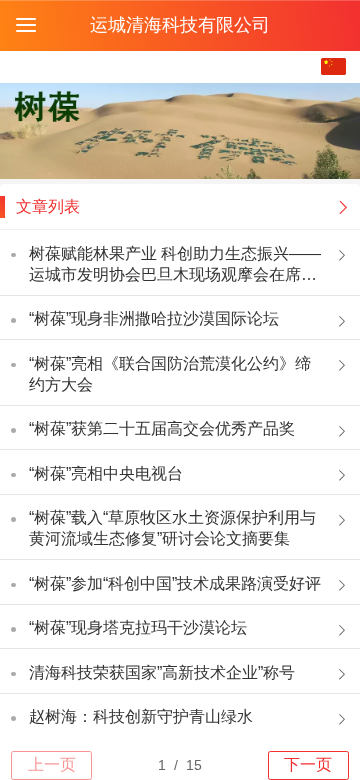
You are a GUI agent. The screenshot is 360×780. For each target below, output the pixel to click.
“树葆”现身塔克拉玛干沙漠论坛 (138, 627)
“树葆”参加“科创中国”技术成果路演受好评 (175, 583)
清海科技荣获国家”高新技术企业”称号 (162, 672)
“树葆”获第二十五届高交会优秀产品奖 (162, 428)
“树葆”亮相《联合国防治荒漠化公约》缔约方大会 (170, 374)
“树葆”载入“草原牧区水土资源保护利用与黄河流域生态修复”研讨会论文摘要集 (172, 528)
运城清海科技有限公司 (180, 25)
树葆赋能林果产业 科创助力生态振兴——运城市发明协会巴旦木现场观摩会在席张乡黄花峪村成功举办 (175, 265)
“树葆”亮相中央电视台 (106, 473)
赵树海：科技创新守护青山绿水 (141, 716)
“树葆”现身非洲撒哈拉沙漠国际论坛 (154, 318)
